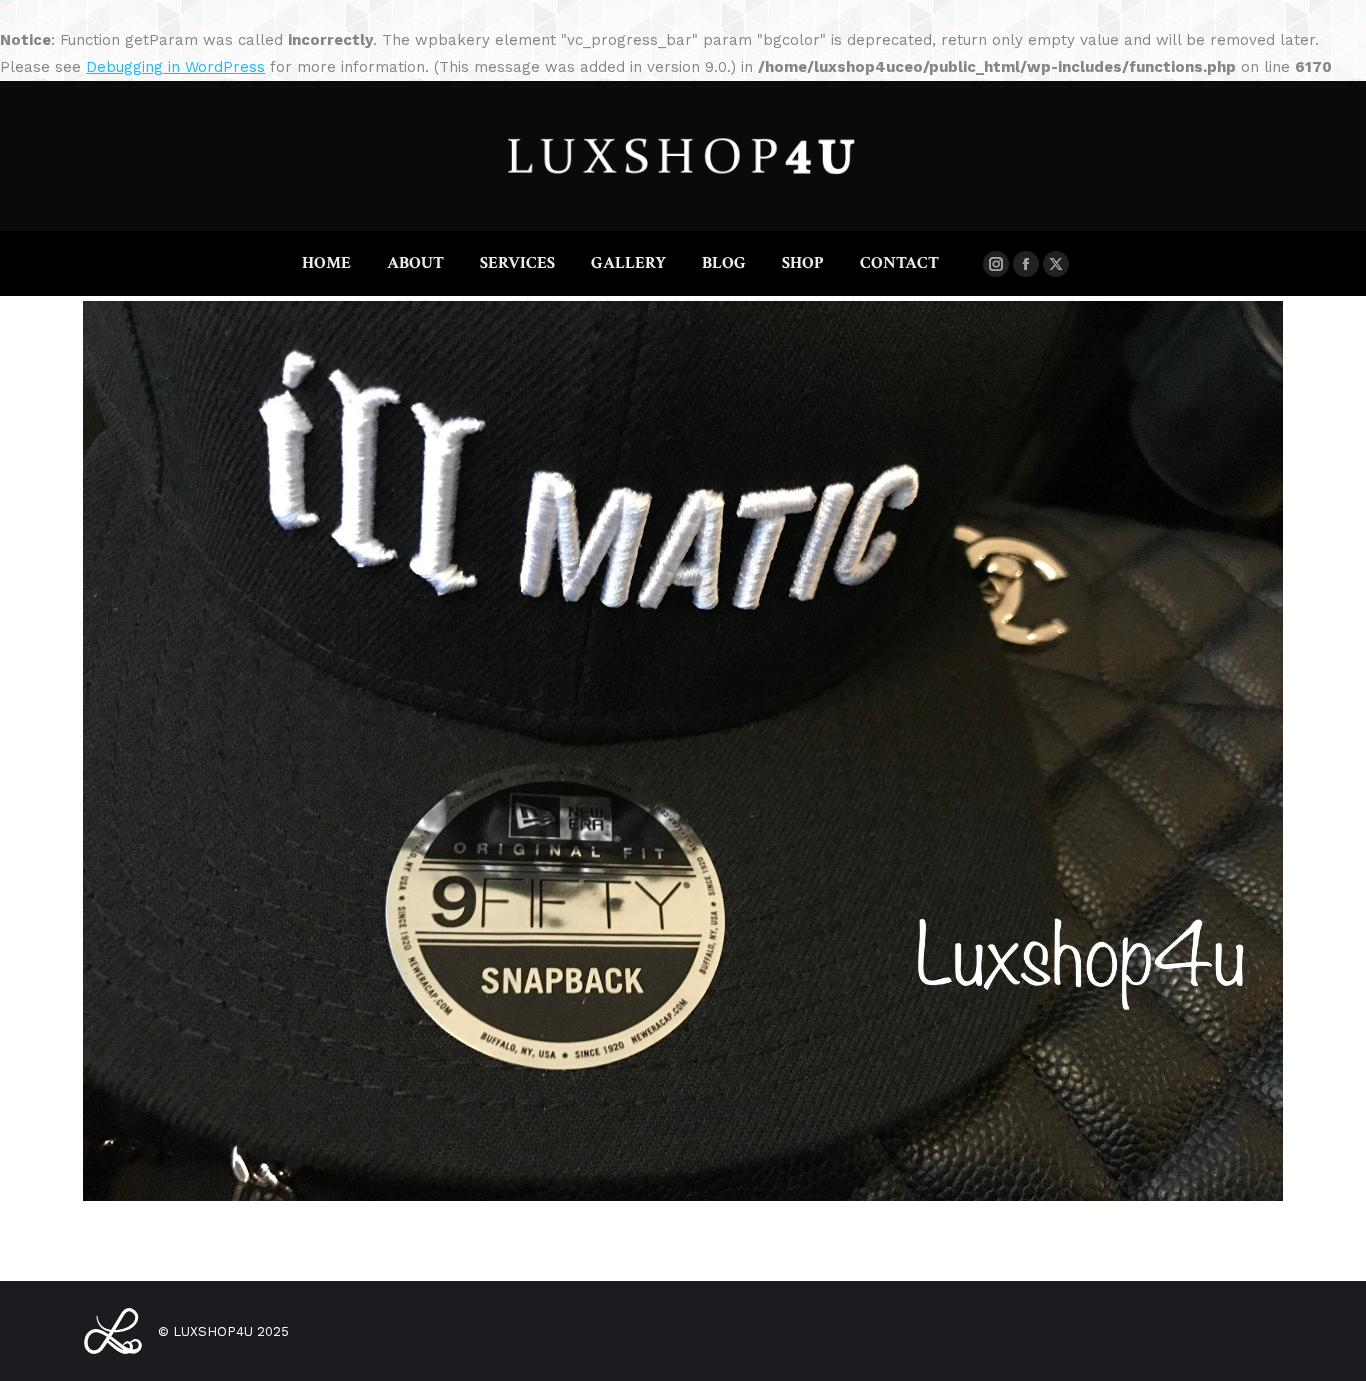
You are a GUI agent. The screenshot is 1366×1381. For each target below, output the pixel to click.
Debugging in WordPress (175, 67)
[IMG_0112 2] (683, 751)
